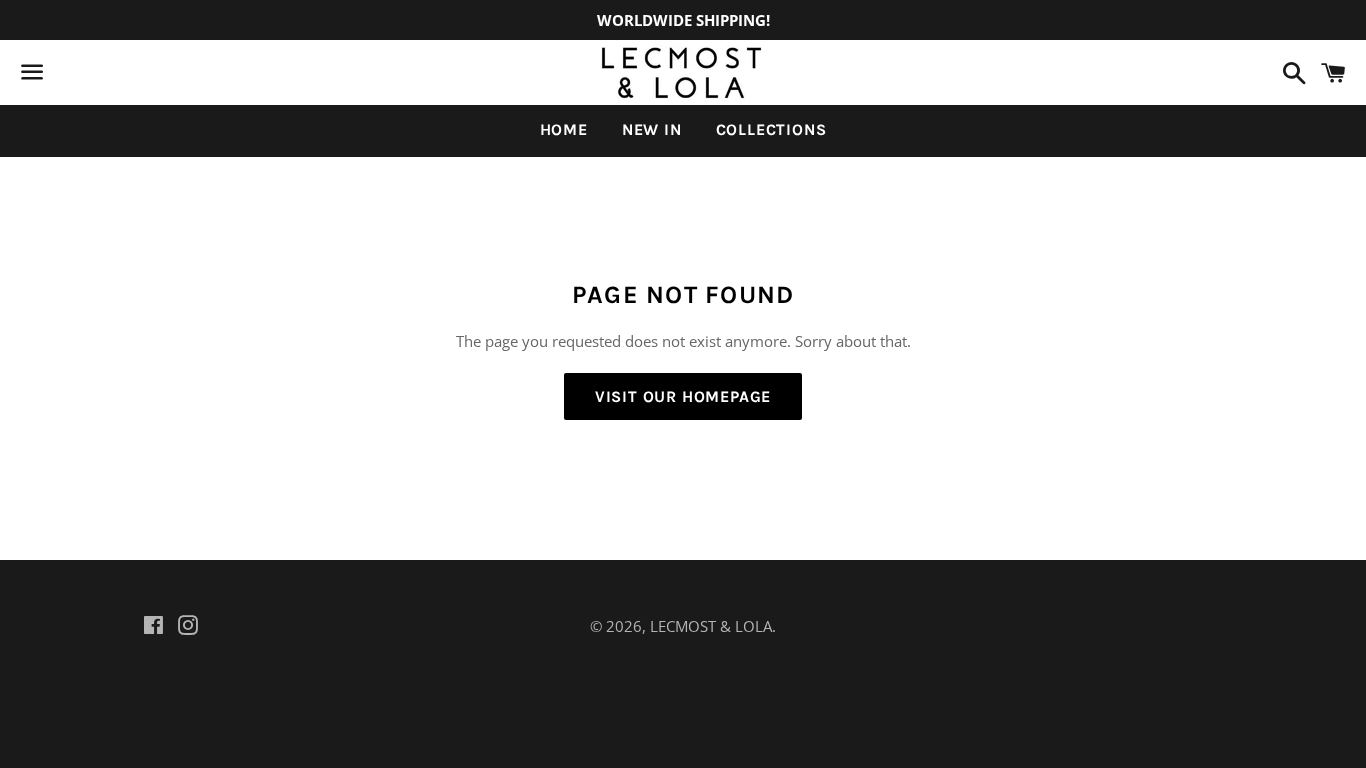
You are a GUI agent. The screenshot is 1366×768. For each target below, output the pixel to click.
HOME (564, 129)
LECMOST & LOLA (711, 626)
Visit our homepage (683, 396)
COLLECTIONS (771, 129)
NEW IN (652, 129)
